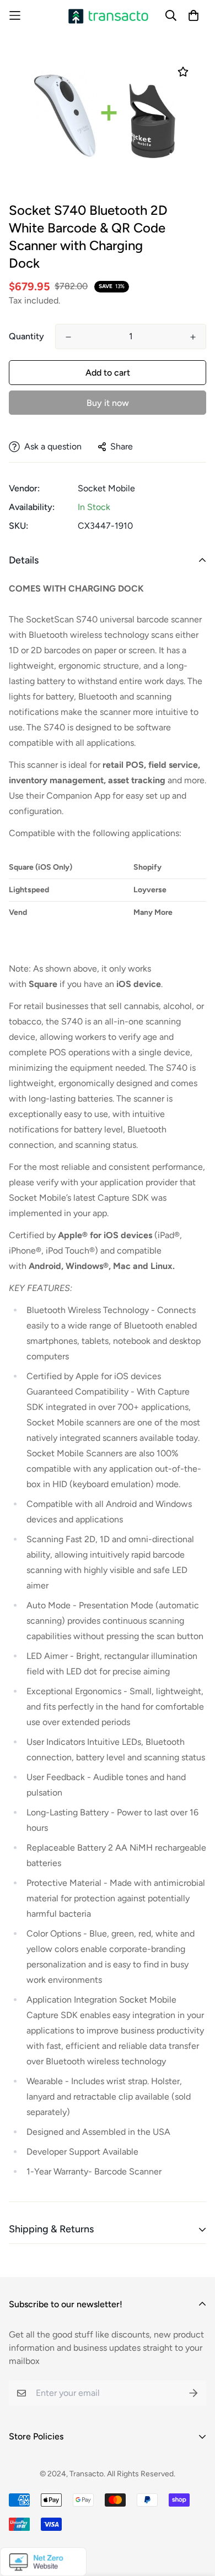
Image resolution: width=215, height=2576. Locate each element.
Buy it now (108, 403)
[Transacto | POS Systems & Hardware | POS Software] (108, 16)
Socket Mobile (106, 488)
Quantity (26, 336)
